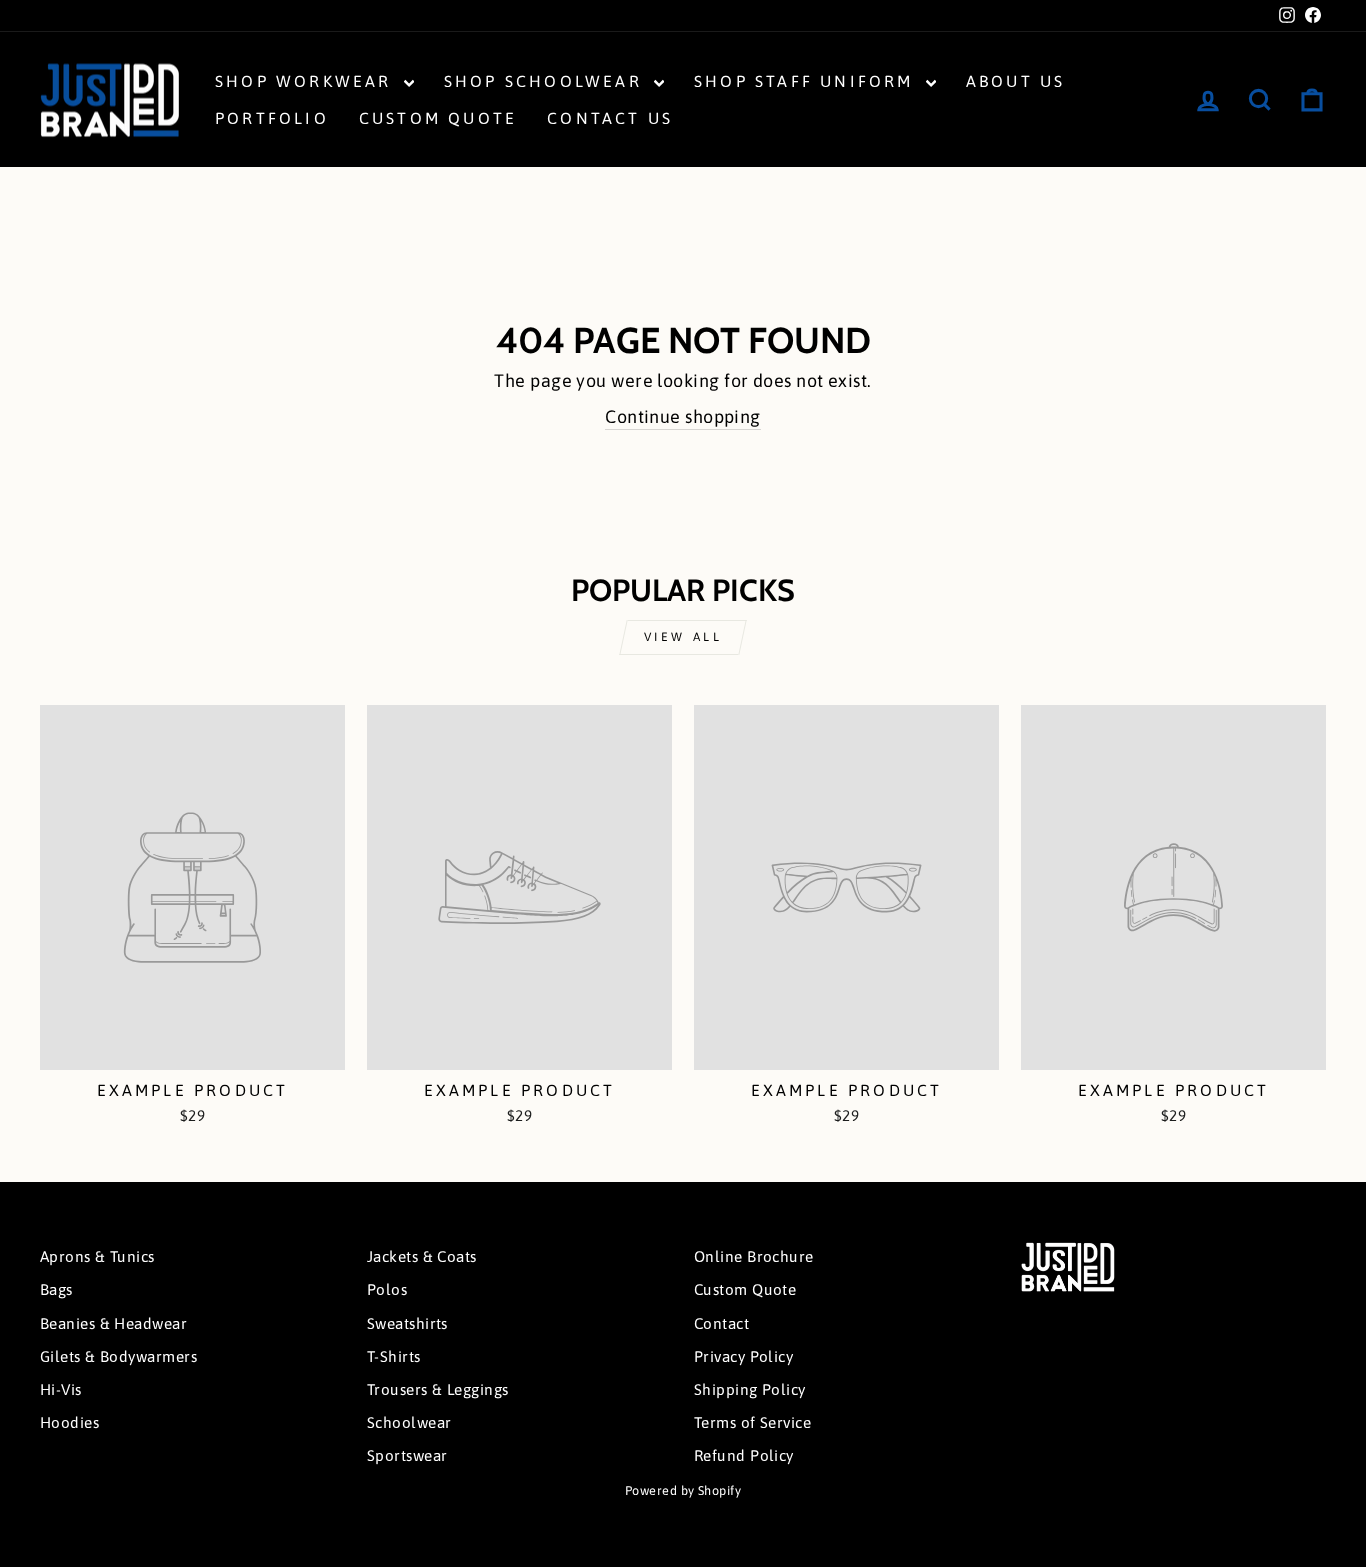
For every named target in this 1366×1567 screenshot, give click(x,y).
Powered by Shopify (683, 1490)
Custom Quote (438, 118)
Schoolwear (409, 1422)
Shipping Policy (750, 1389)
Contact (721, 1323)
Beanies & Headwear (113, 1323)
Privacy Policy (743, 1356)
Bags (56, 1289)
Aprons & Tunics (97, 1256)
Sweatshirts (407, 1323)
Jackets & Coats (422, 1256)
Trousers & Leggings (438, 1389)
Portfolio (272, 118)
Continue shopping (683, 416)
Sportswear (407, 1455)
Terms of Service (752, 1422)
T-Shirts (394, 1356)
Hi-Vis (61, 1389)
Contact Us (610, 118)
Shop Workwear (307, 81)
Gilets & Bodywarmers (118, 1356)
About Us (1016, 81)
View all (683, 637)
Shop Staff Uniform (807, 81)
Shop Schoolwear (546, 81)
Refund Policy (744, 1455)
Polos (387, 1289)
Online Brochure (754, 1256)
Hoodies (69, 1422)
